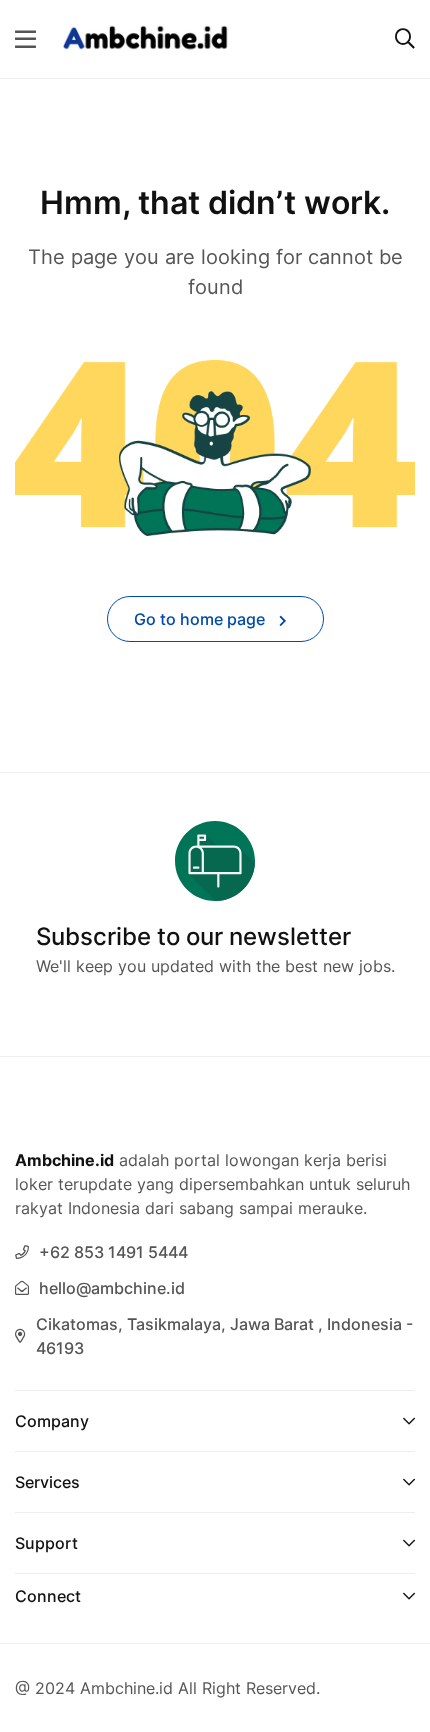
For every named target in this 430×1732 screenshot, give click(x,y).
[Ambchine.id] (145, 37)
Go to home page (201, 619)
